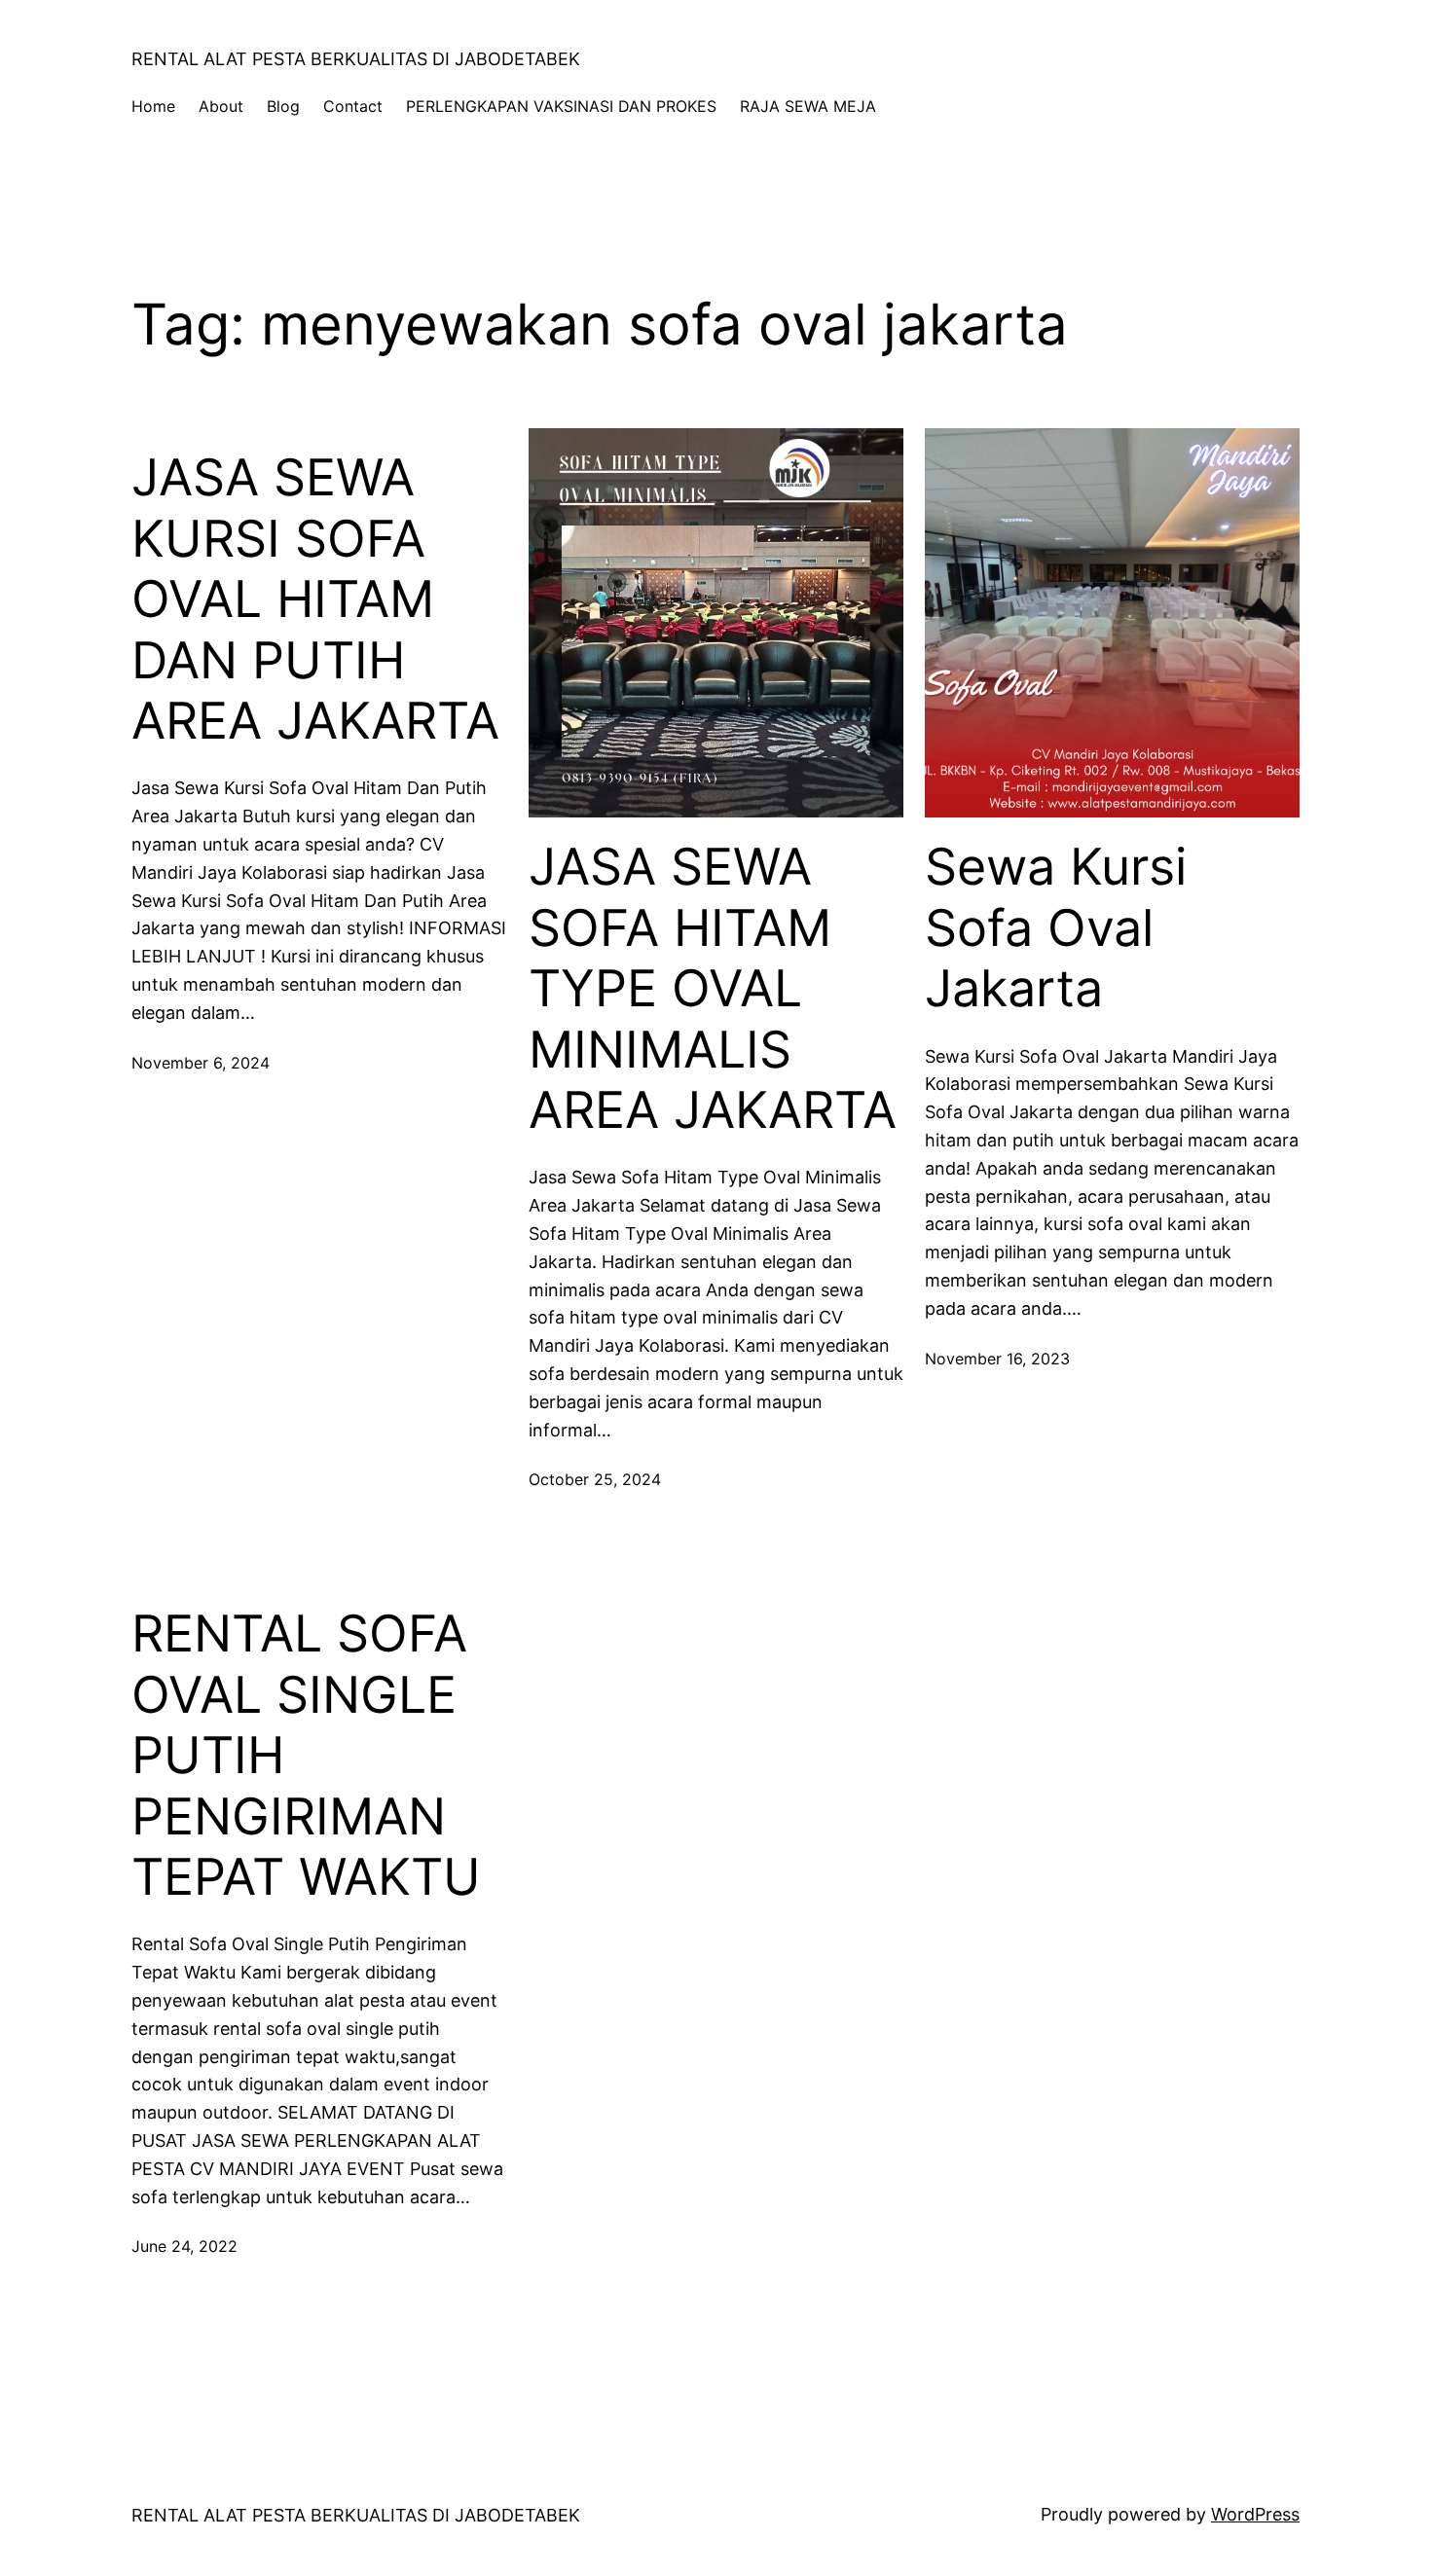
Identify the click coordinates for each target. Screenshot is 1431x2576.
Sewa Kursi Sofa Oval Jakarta (1056, 928)
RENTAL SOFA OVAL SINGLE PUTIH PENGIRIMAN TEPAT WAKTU (306, 1756)
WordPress (1255, 2514)
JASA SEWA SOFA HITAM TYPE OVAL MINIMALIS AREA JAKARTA (713, 989)
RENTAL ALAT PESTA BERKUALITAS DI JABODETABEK (356, 59)
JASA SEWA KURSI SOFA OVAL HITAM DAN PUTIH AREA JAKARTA (315, 599)
